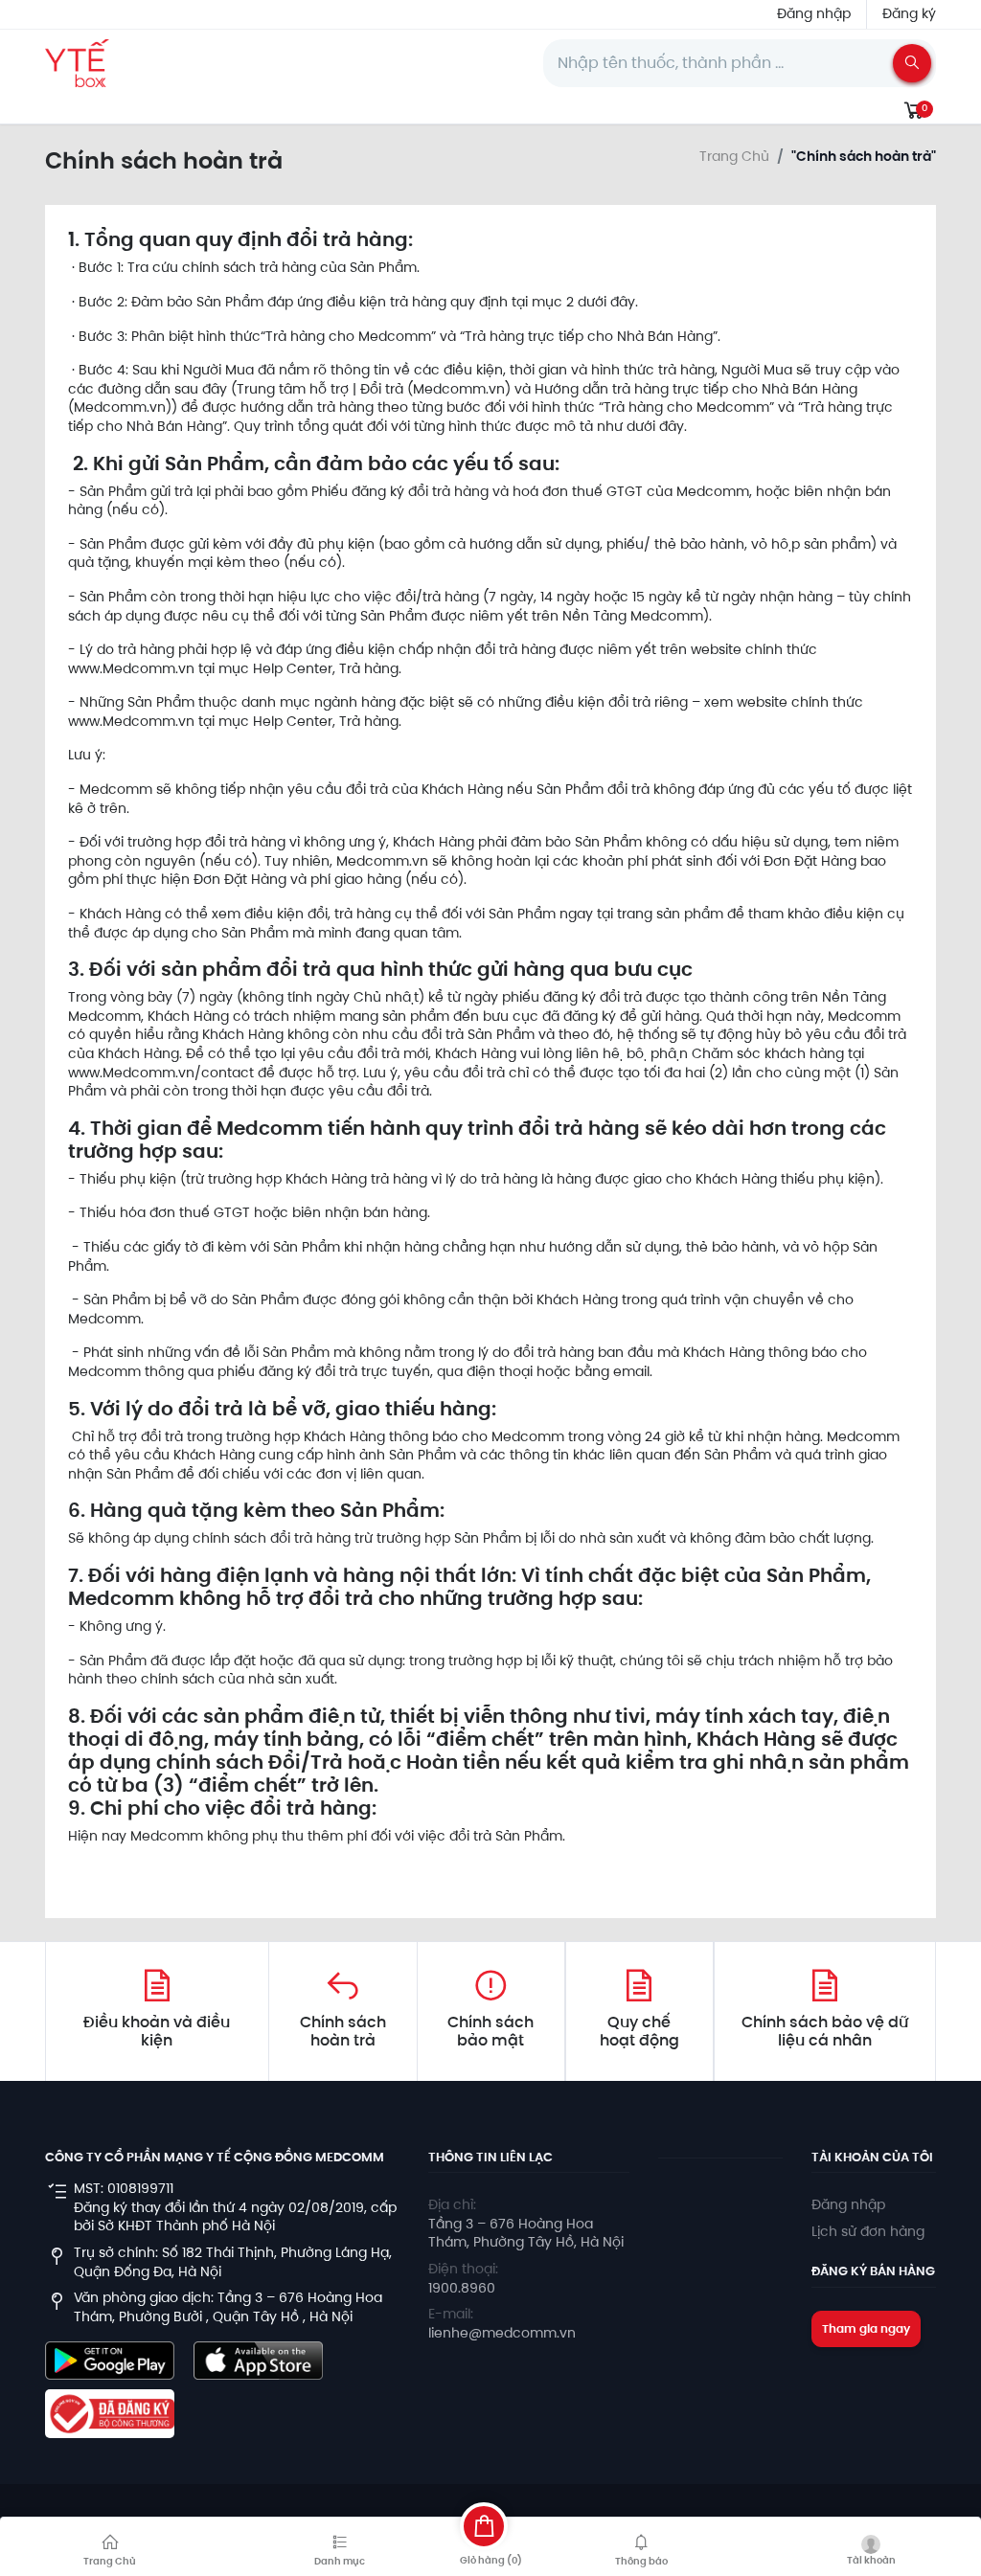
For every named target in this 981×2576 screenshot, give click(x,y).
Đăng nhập (814, 13)
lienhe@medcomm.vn (502, 2333)
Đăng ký (909, 13)
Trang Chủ (734, 157)
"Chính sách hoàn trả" (864, 157)
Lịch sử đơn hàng (868, 2231)
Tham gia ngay (866, 2328)
